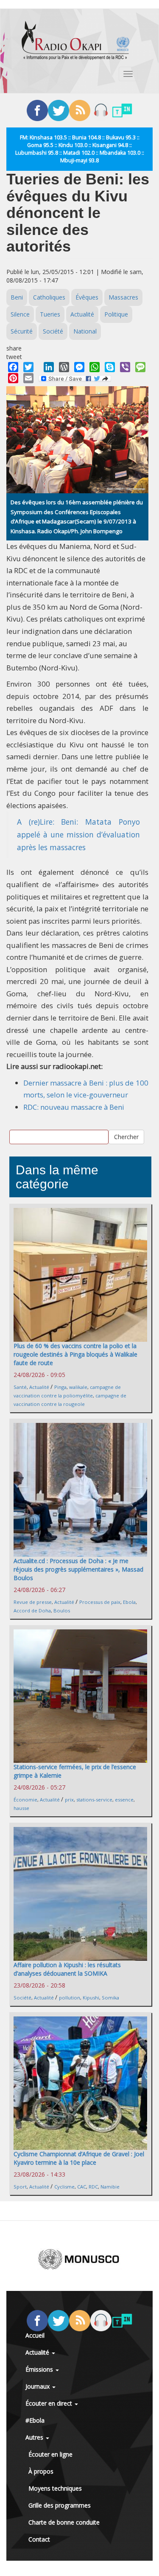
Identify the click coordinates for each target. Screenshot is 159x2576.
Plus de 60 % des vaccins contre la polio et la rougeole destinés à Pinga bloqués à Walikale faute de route (75, 1354)
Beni (17, 297)
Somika (110, 1998)
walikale (78, 1387)
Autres (35, 2437)
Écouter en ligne (50, 2454)
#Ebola (35, 2420)
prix (69, 1800)
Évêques (87, 297)
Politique (116, 314)
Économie (25, 1800)
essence (124, 1800)
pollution (70, 1998)
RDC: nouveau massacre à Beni (74, 1107)
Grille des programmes (60, 2505)
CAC (82, 2187)
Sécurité (22, 331)
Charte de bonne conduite (64, 2522)
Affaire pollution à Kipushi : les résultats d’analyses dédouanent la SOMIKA (67, 1969)
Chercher (126, 1137)
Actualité (82, 314)
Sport (20, 2187)
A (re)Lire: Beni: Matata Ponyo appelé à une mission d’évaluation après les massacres (78, 834)
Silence (20, 314)
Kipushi (91, 1998)
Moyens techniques (55, 2488)
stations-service (94, 1800)
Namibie (110, 2187)
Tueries (50, 314)
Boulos (62, 1610)
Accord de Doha (32, 1610)
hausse (21, 1808)
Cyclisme (64, 2187)
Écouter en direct (50, 2403)
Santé (20, 1387)
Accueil (35, 2335)
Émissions (40, 2369)
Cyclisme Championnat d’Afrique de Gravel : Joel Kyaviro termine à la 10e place (79, 2158)
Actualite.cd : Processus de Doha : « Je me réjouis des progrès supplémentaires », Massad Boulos (78, 1569)
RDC (93, 2187)
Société (53, 331)
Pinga (60, 1387)
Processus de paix (100, 1602)
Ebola (129, 1602)
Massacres (123, 297)
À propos (41, 2471)
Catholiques (49, 297)
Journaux (38, 2386)
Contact (39, 2539)
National (85, 331)
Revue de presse (33, 1602)
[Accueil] (75, 40)
